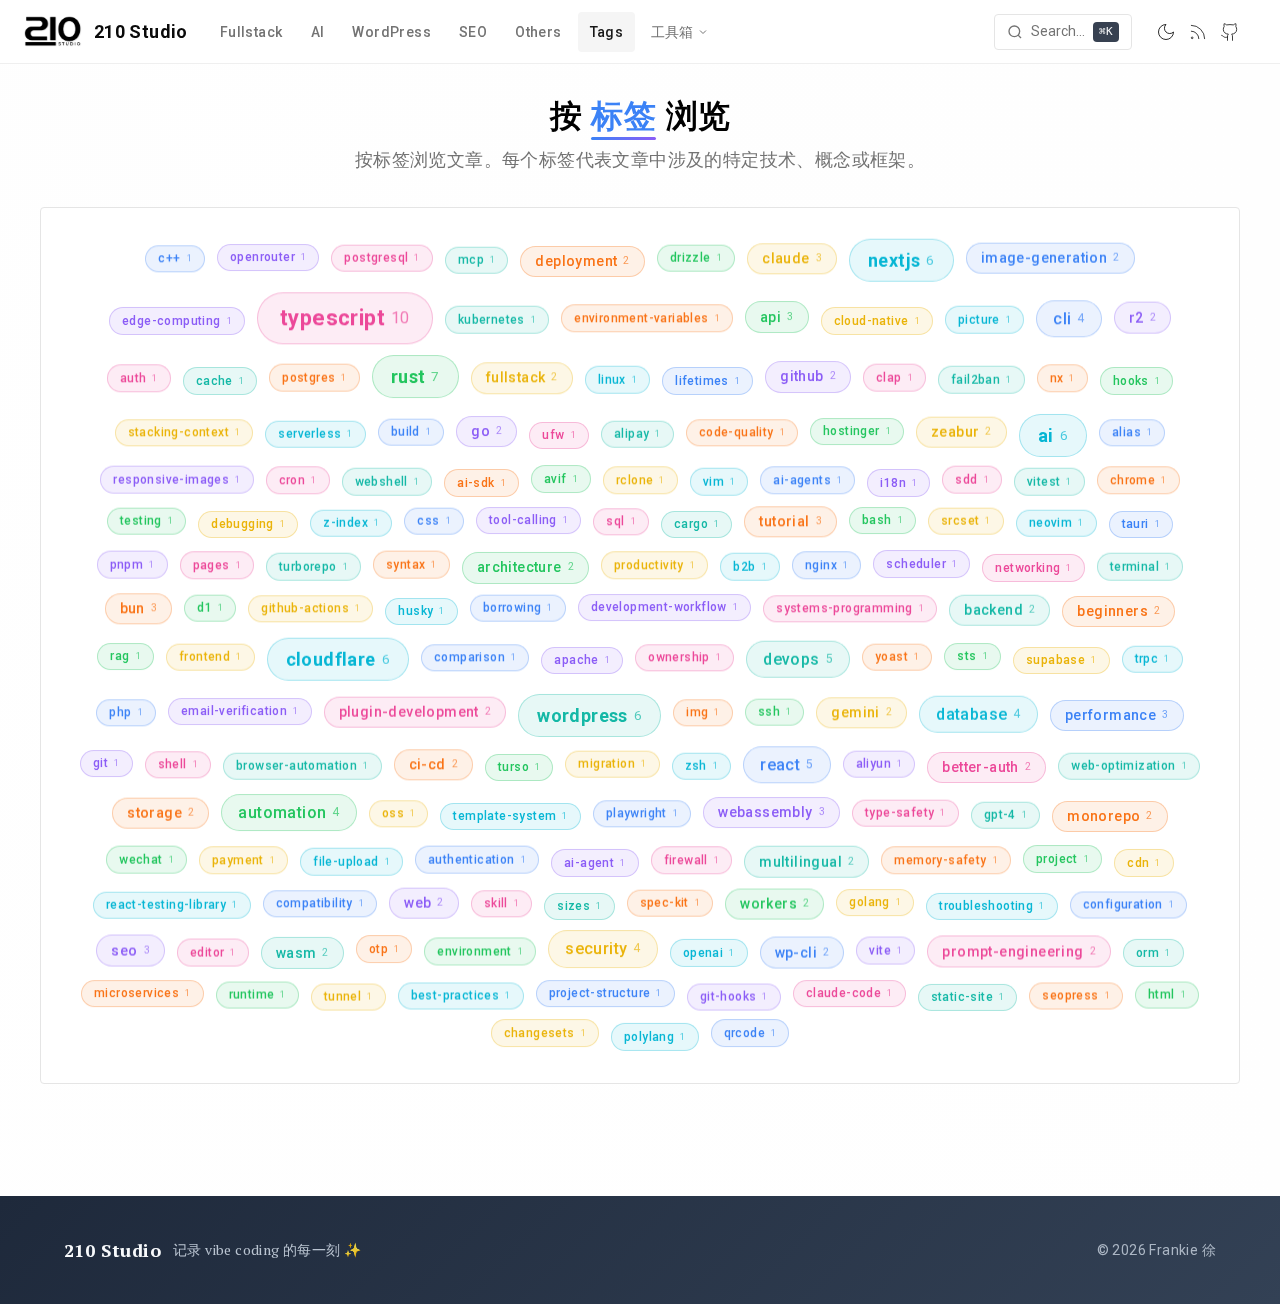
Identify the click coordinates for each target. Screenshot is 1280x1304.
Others (538, 32)
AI (318, 32)
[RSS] (1198, 32)
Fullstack (251, 32)
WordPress (391, 32)
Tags (607, 32)
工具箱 (672, 32)
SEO (473, 32)
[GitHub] (1230, 32)
